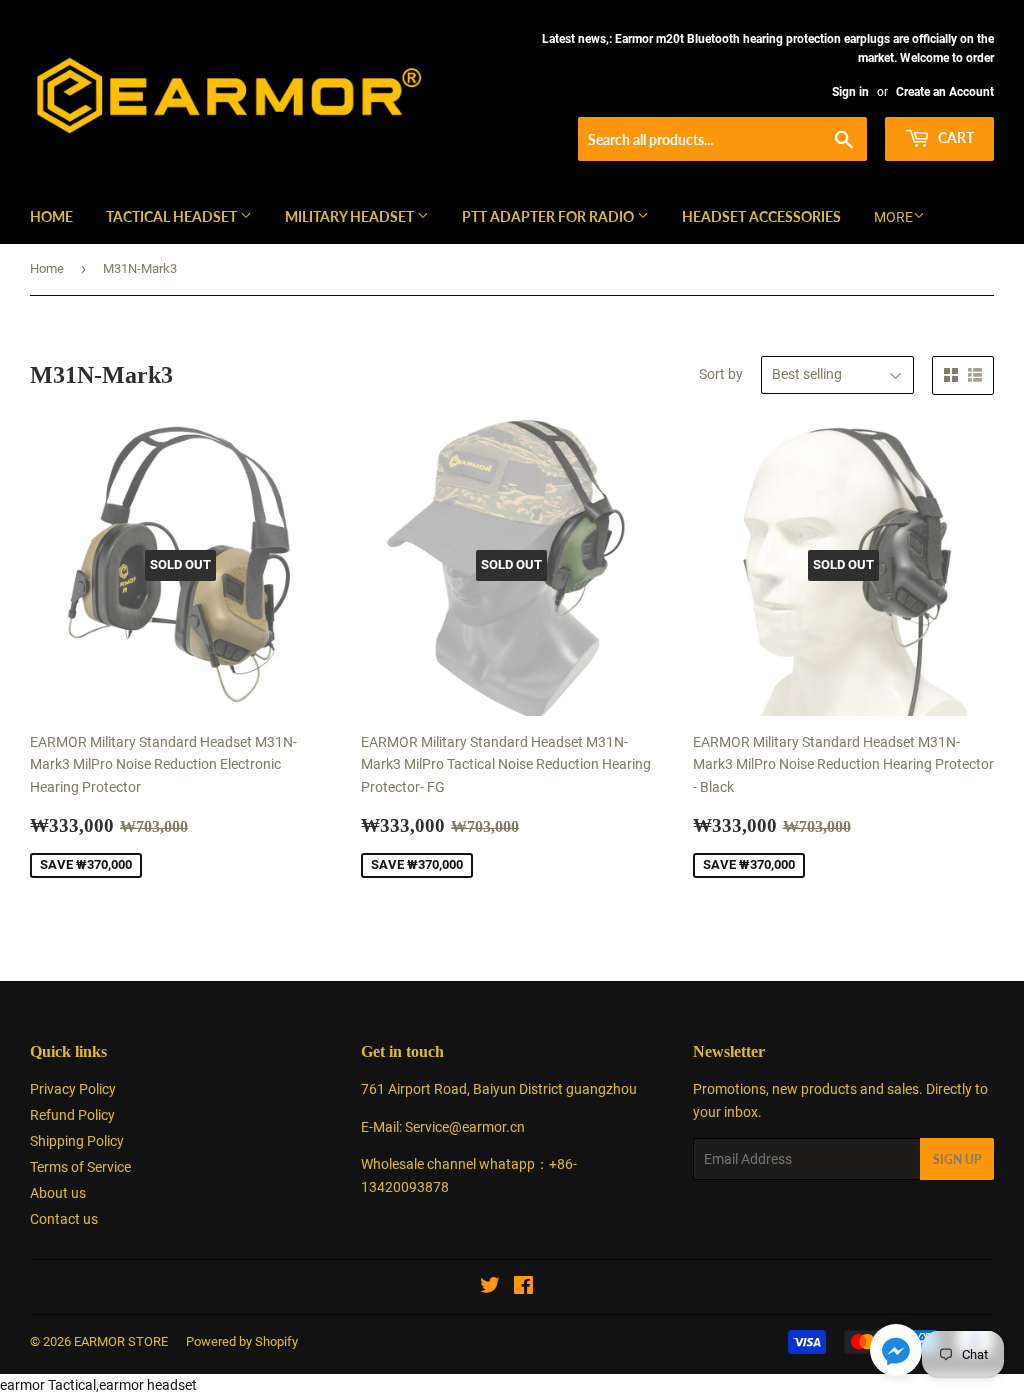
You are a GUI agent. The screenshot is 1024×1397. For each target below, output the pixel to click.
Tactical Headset (173, 216)
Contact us (64, 1219)
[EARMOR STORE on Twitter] (490, 1288)
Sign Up (957, 1159)
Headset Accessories (761, 216)
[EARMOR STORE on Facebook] (523, 1288)
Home (51, 216)
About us (58, 1193)
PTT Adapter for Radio (549, 216)
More (893, 217)
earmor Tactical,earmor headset (98, 1385)
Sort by (721, 374)
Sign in (850, 92)
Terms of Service (80, 1167)
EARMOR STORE (121, 1341)
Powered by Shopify (242, 1341)
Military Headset (351, 216)
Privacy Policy (73, 1089)
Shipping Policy (77, 1141)
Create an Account (945, 92)
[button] (896, 1353)
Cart (954, 137)
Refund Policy (72, 1115)
